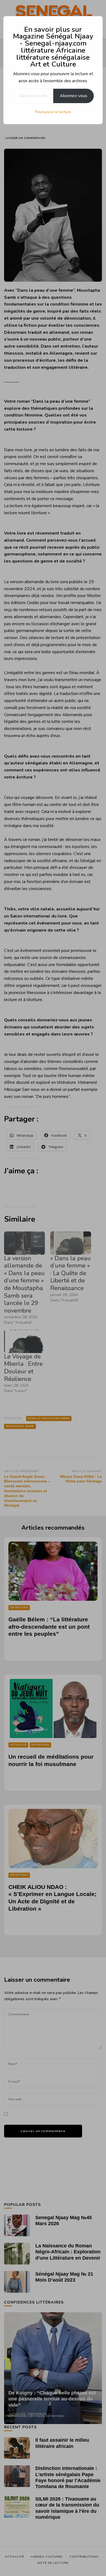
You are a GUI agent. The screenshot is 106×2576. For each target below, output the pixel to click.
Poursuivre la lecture (53, 112)
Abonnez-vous (74, 96)
